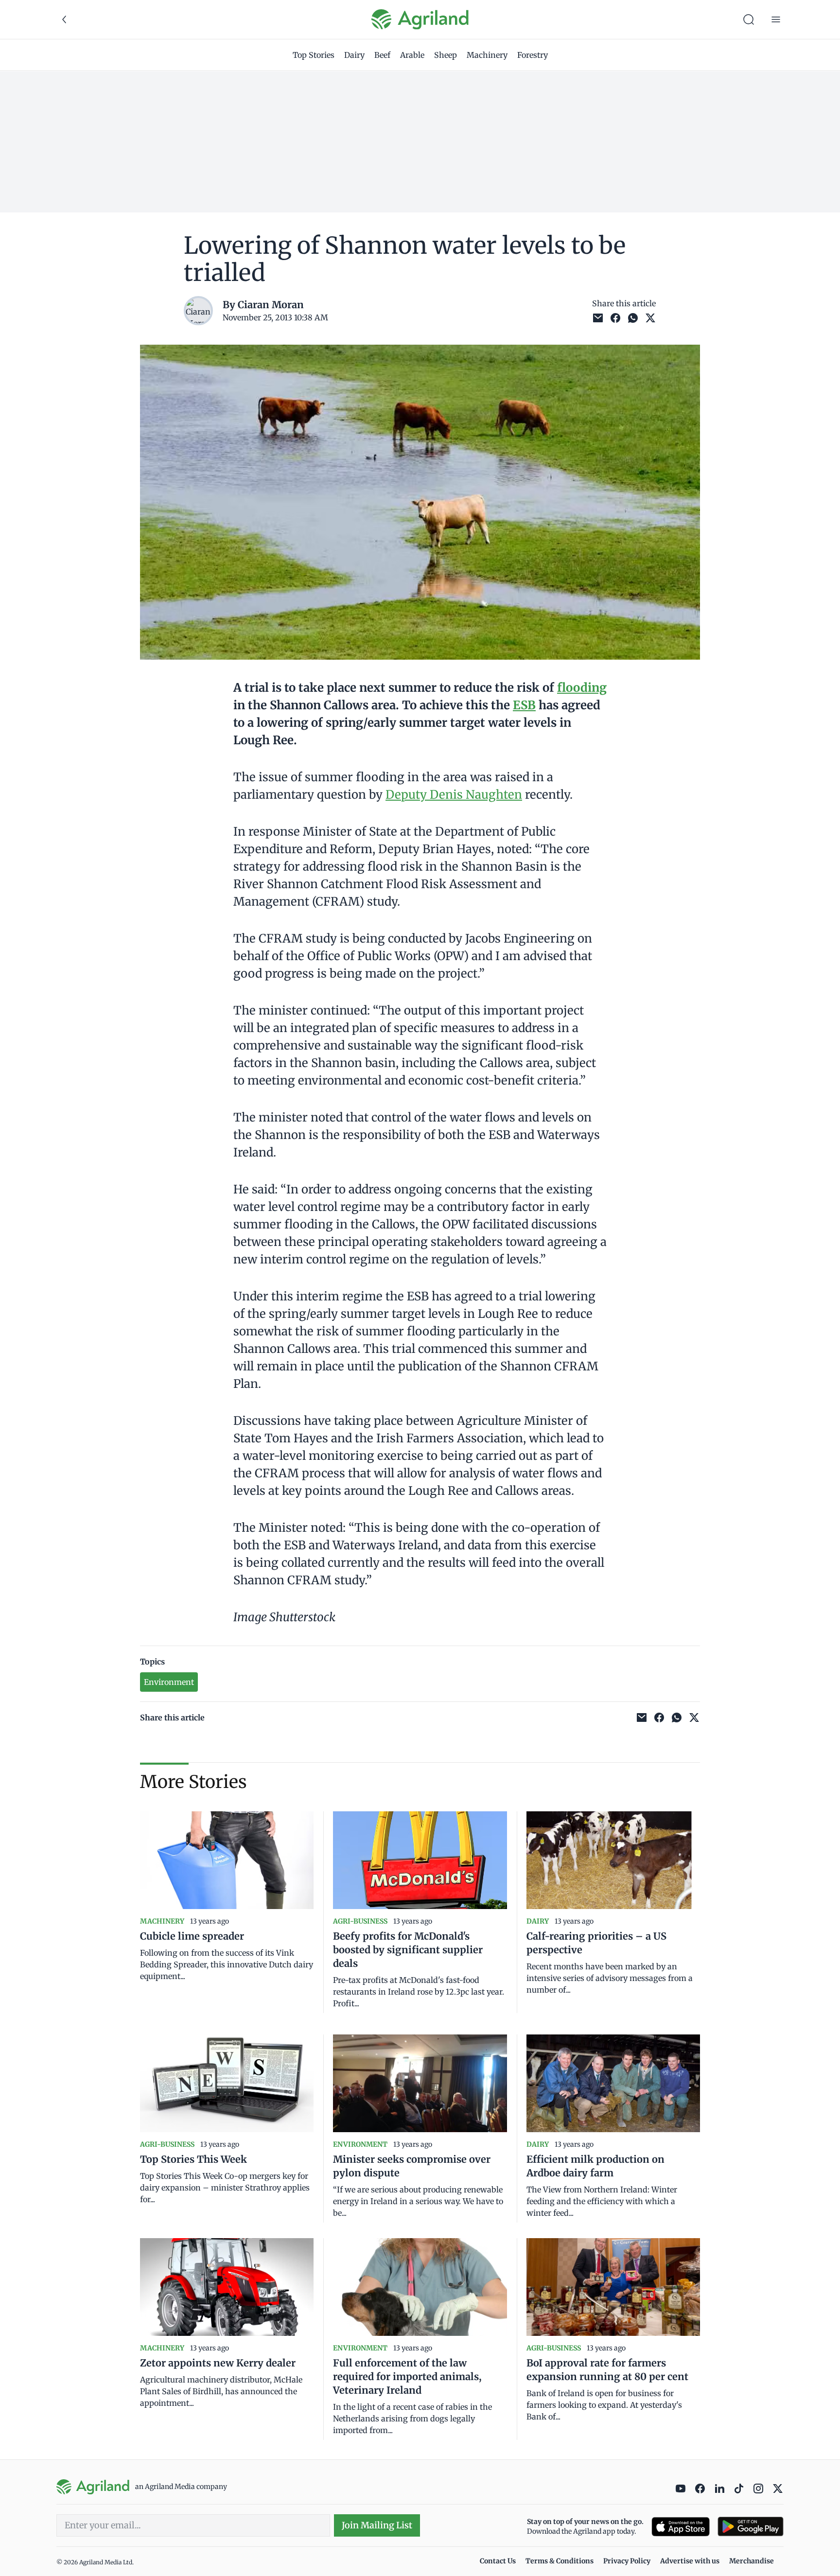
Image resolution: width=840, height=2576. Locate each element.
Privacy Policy (627, 2561)
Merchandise (752, 2561)
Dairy (354, 55)
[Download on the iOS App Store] (681, 2527)
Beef (382, 55)
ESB (524, 705)
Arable (412, 55)
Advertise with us (690, 2561)
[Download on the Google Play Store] (751, 2527)
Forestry (533, 55)
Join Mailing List (377, 2525)
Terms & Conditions (560, 2561)
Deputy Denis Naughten (454, 795)
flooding (582, 688)
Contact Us (498, 2561)
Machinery (487, 55)
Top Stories (314, 55)
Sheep (446, 55)
